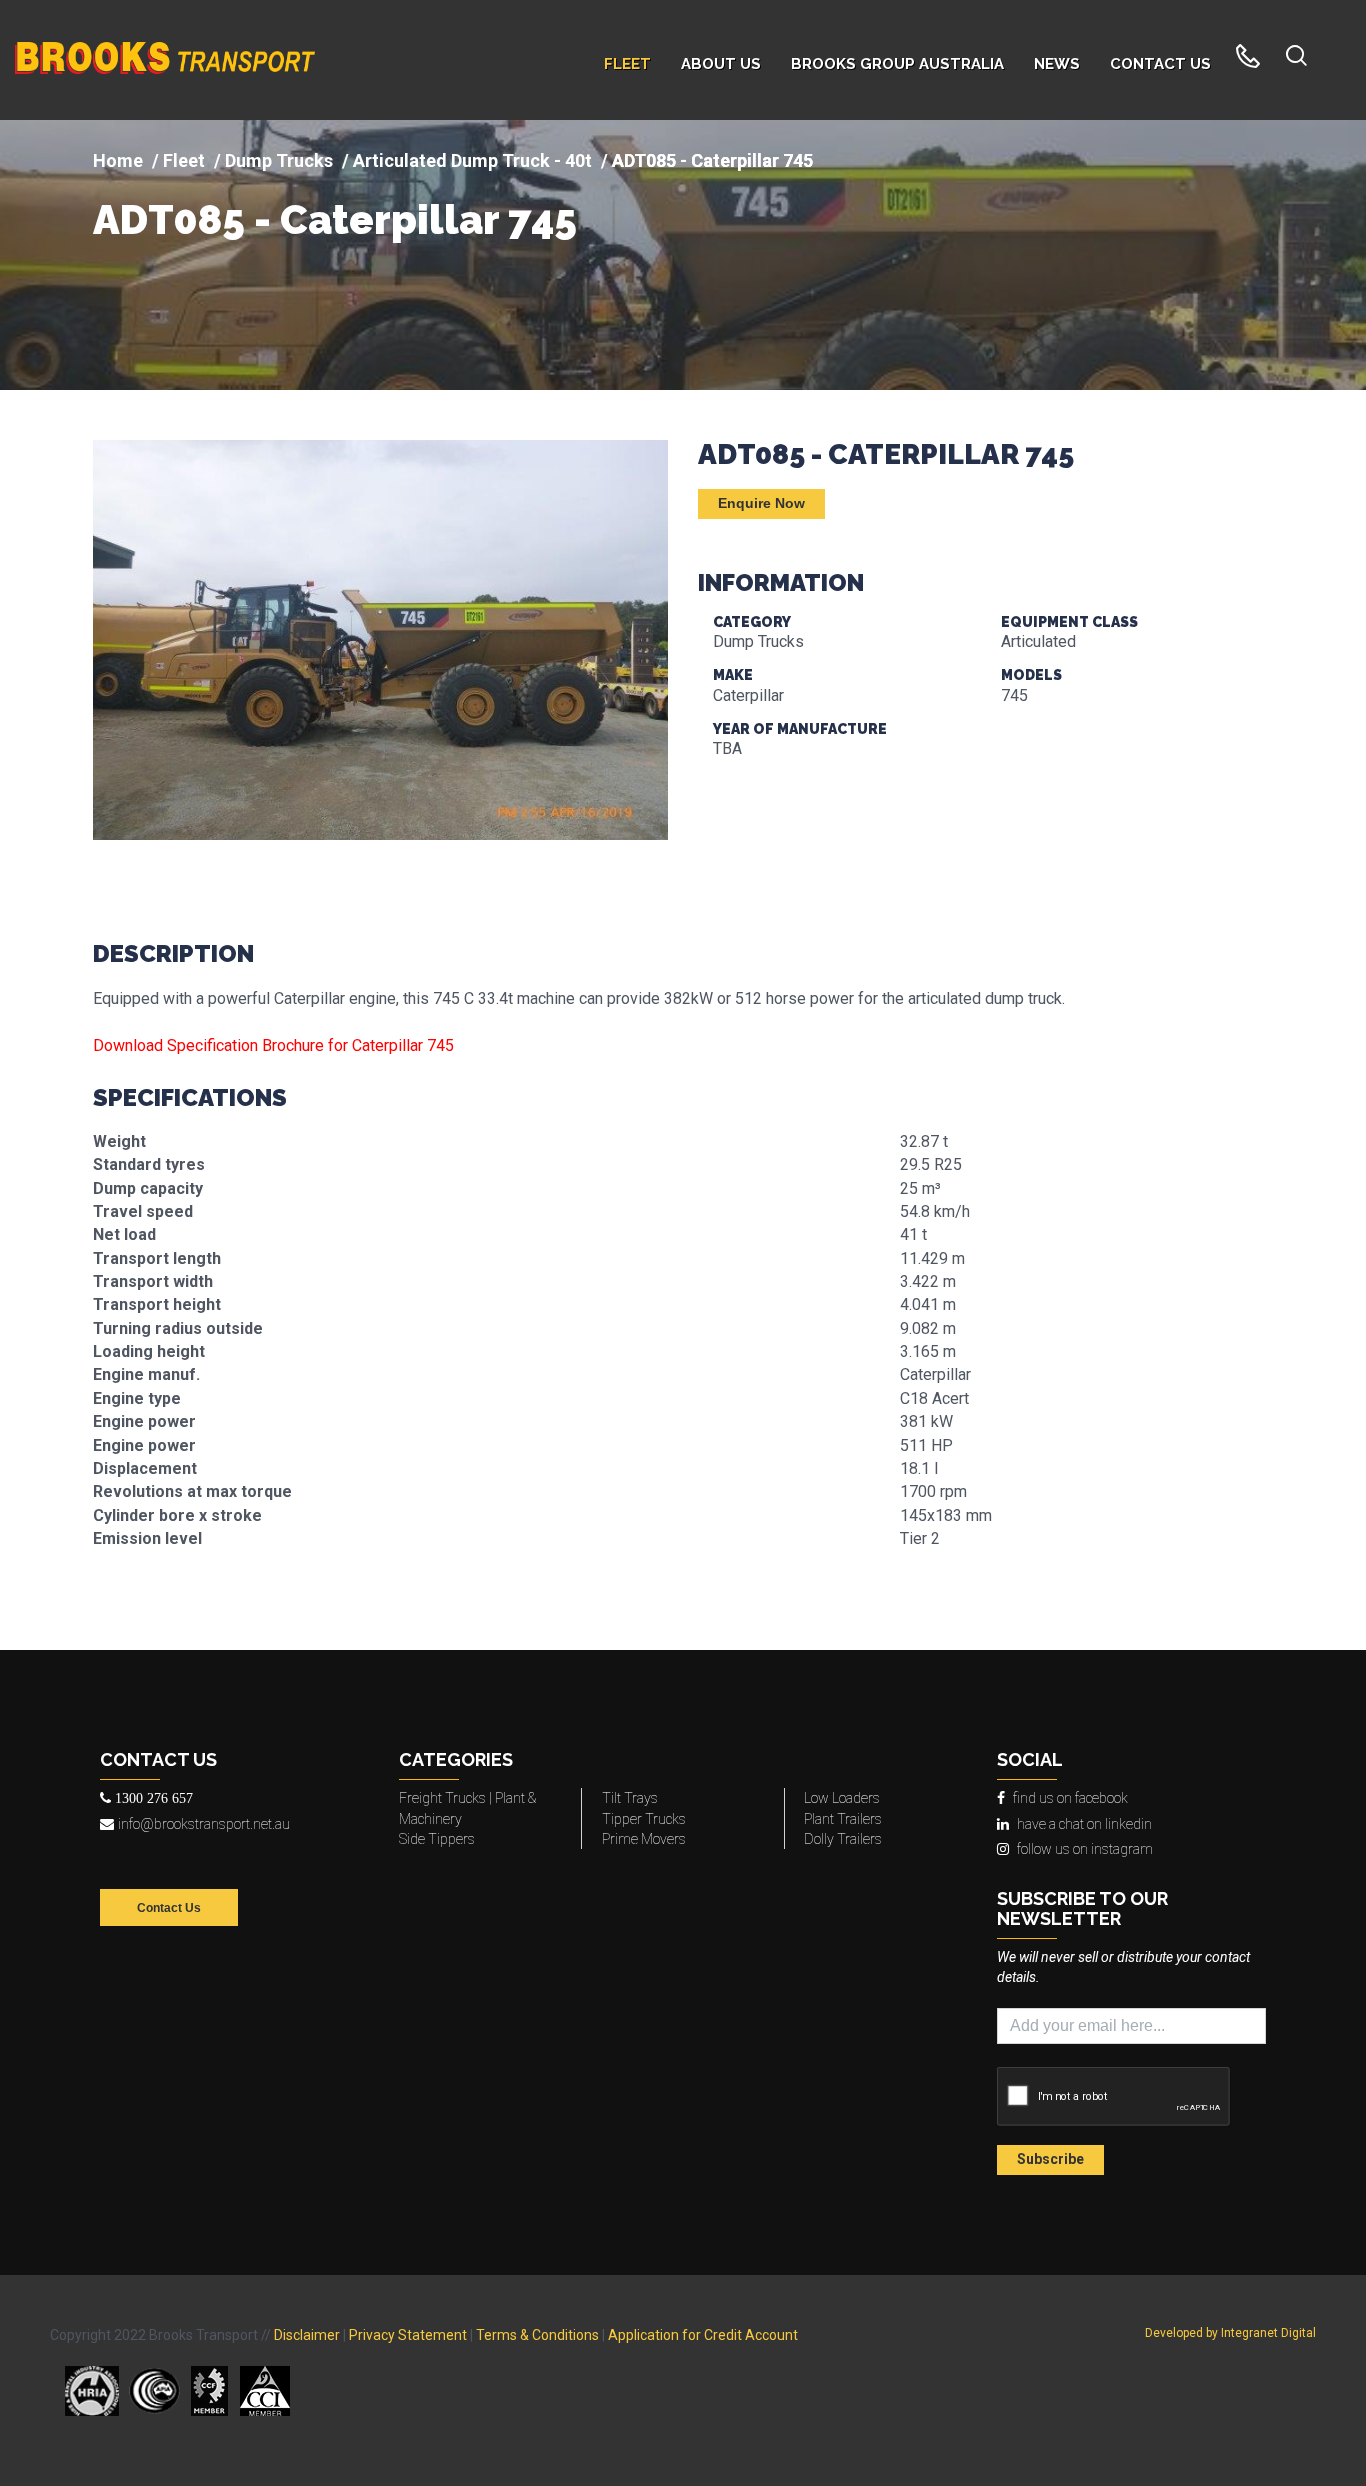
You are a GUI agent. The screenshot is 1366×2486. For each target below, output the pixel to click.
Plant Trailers (843, 1819)
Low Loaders (842, 1798)
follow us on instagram (1085, 1849)
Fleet (184, 160)
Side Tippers (437, 1839)
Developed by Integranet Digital (1230, 2333)
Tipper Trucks (644, 1819)
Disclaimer (307, 2335)
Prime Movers (644, 1839)
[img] (683, 255)
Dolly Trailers (843, 1839)
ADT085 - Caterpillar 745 (335, 220)
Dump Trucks (279, 160)
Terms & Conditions (537, 2335)
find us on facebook (1070, 1798)
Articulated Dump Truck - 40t (472, 160)
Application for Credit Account (703, 2335)
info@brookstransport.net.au (204, 1824)
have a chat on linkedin (1084, 1824)
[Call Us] (1248, 60)
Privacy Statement (408, 2335)
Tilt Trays (630, 1798)
